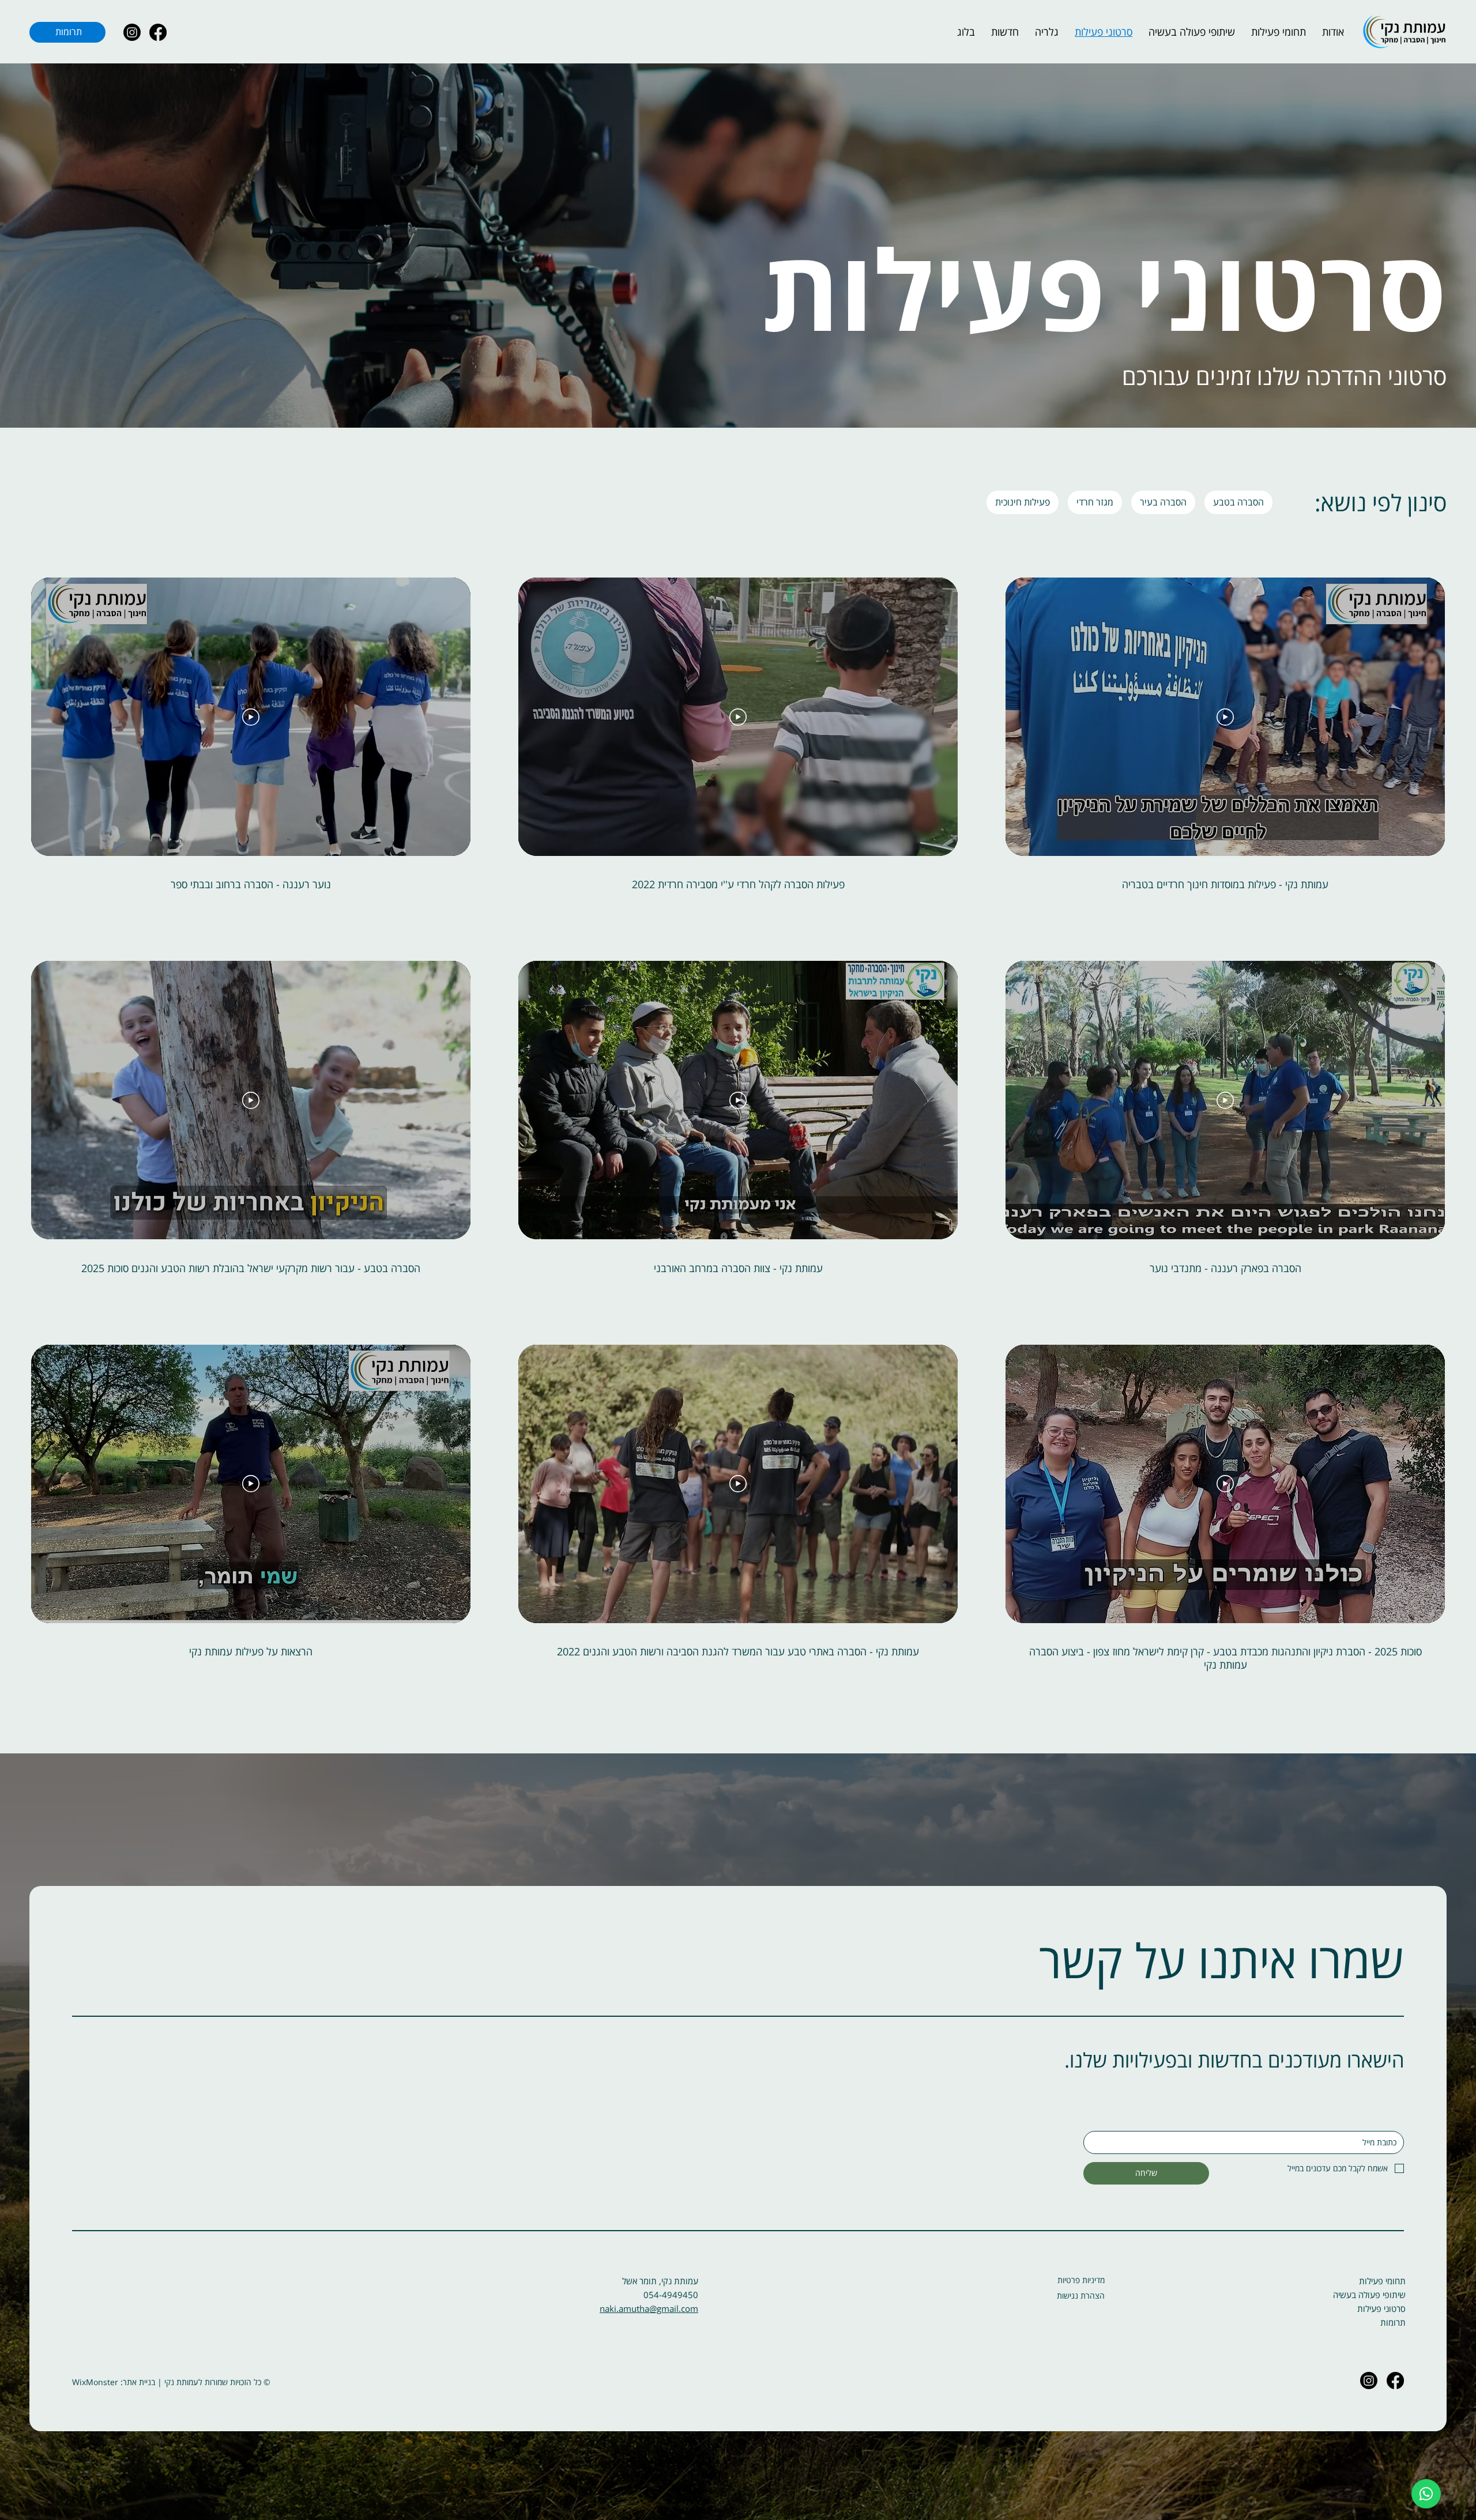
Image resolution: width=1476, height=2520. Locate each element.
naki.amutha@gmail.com (649, 2308)
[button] (1279, 32)
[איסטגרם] (132, 32)
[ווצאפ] (1426, 2494)
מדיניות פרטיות (1081, 2280)
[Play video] (1225, 717)
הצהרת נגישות (1081, 2295)
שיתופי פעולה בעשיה (1369, 2295)
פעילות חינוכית (1023, 502)
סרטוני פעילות (1381, 2308)
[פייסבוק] (158, 32)
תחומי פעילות (1382, 2281)
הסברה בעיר (1163, 502)
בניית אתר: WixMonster (114, 2382)
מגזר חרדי (1095, 502)
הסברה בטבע (1238, 502)
